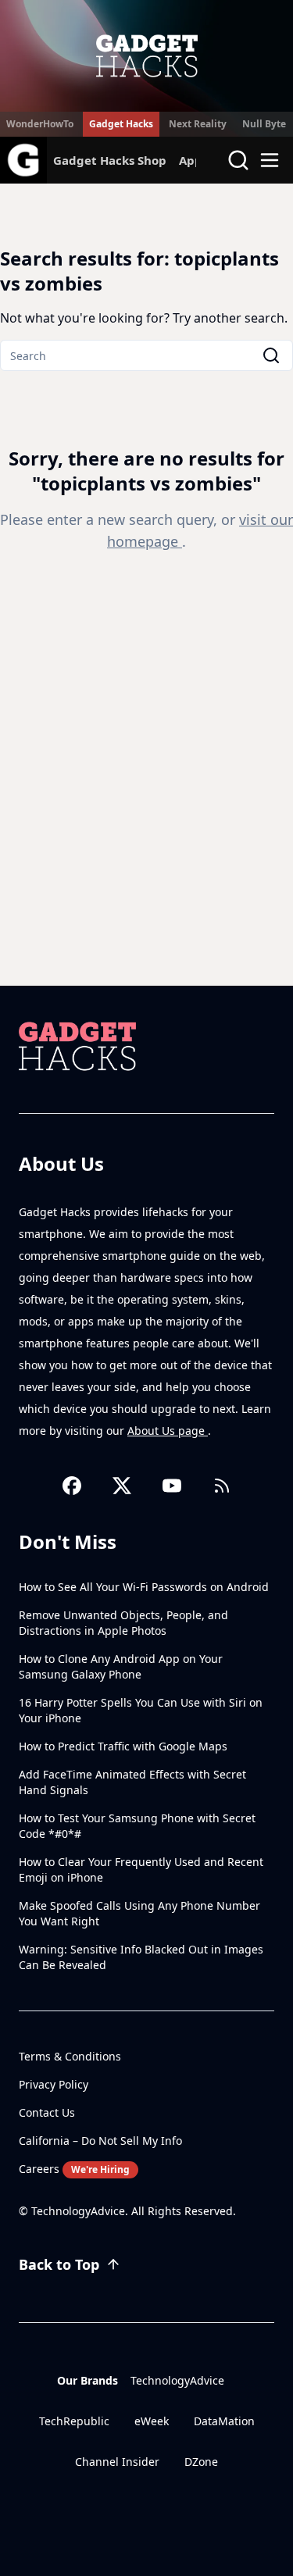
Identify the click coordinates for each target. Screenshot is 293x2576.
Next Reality (198, 124)
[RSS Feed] (222, 1486)
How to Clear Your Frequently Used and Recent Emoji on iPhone (141, 1870)
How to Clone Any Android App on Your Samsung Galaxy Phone (121, 1666)
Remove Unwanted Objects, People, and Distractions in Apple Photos (123, 1623)
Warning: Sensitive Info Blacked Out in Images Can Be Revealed (141, 1957)
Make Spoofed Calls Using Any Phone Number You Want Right (139, 1913)
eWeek (152, 2421)
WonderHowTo (40, 124)
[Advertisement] (146, 831)
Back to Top (59, 2264)
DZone (201, 2462)
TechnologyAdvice (177, 2380)
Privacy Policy (54, 2084)
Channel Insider (117, 2462)
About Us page (168, 1431)
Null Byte (264, 124)
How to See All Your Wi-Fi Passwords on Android (144, 1587)
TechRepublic (74, 2421)
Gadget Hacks (121, 124)
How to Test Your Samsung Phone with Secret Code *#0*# (137, 1826)
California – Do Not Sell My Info (100, 2141)
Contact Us (47, 2112)
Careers (74, 2169)
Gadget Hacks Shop (110, 160)
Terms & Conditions (70, 2056)
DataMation (224, 2421)
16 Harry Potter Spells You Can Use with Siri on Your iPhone (141, 1710)
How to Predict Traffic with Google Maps (123, 1746)
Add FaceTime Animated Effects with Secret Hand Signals (132, 1782)
